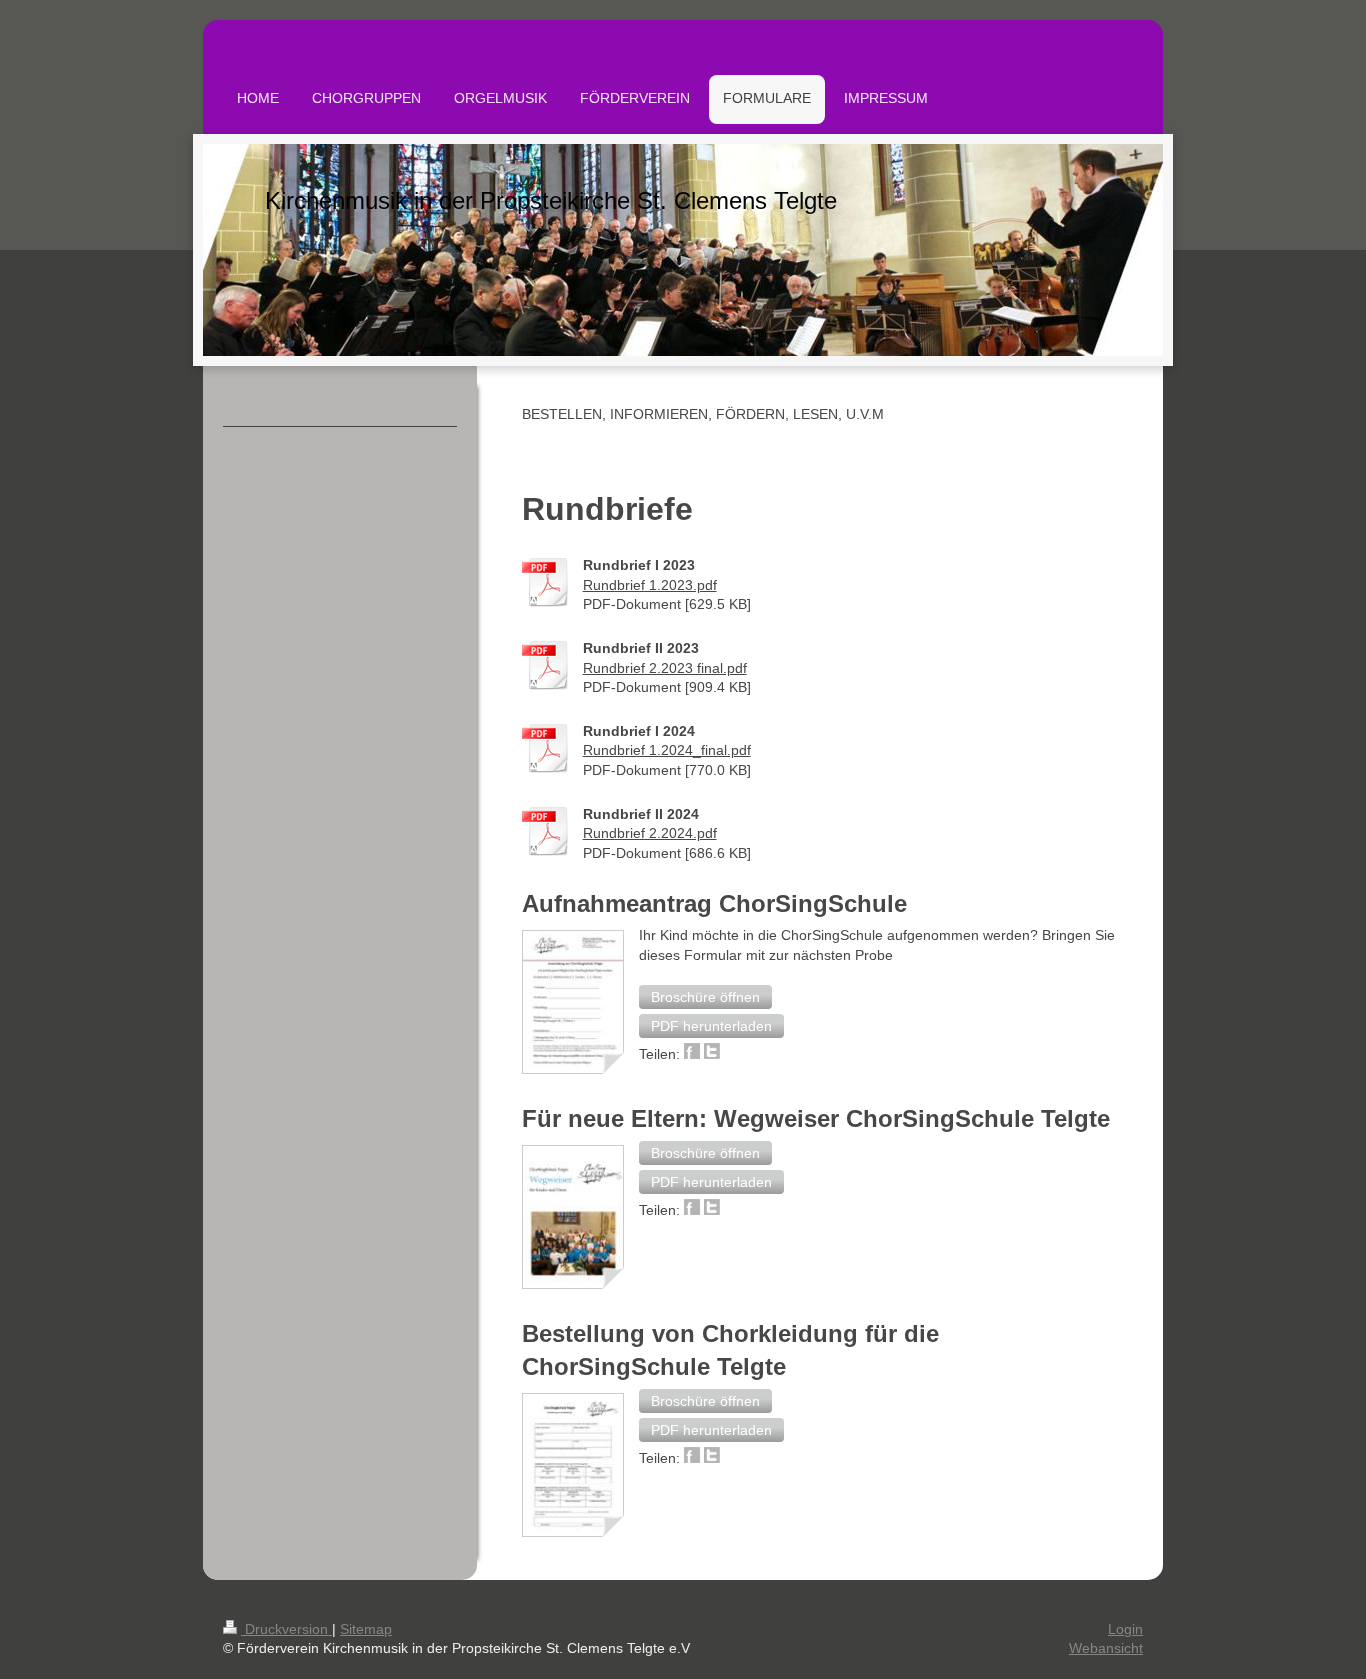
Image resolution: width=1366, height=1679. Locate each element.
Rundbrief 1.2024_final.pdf (667, 750)
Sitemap (366, 1629)
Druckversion (286, 1629)
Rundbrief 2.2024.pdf (650, 833)
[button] (705, 997)
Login (1125, 1629)
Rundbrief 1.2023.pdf (650, 585)
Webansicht (1106, 1648)
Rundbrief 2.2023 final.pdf (665, 668)
